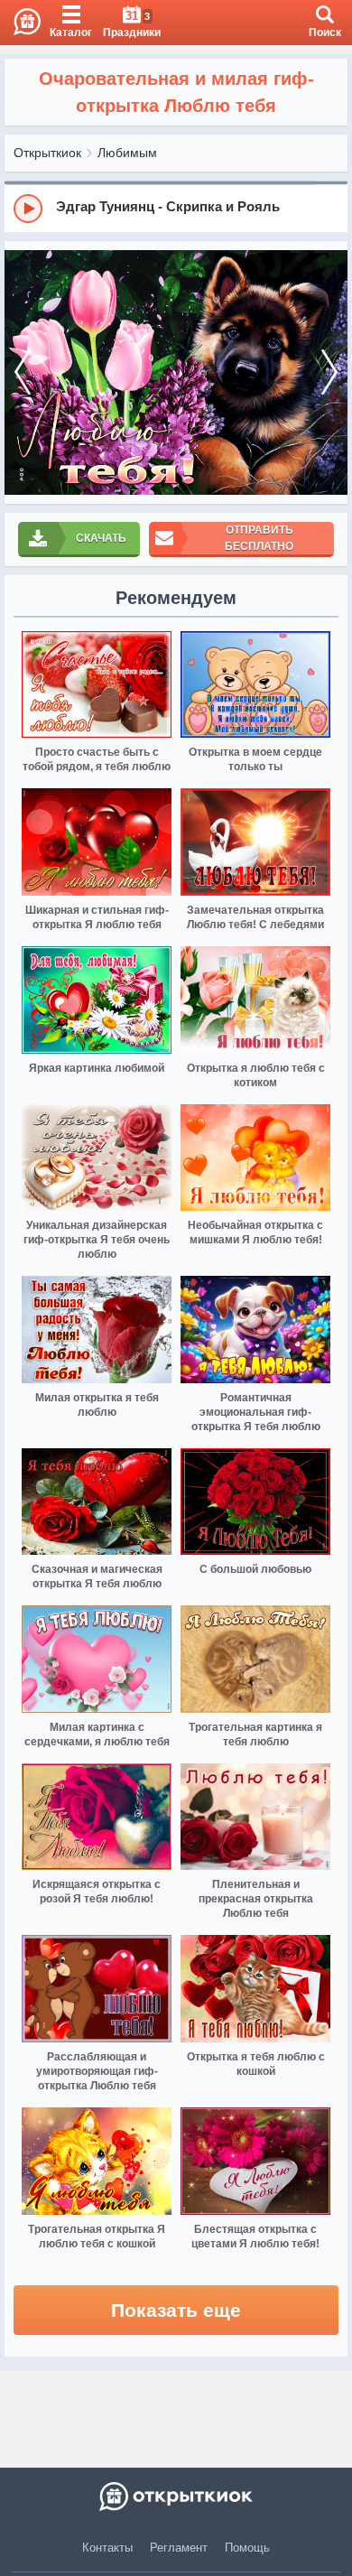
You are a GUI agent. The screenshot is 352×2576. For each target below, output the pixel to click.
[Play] (28, 209)
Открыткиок (47, 153)
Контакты (107, 2548)
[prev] (23, 372)
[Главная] (20, 23)
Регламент (179, 2548)
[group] (176, 208)
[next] (329, 372)
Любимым (127, 153)
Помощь (247, 2548)
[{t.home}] (176, 2497)
